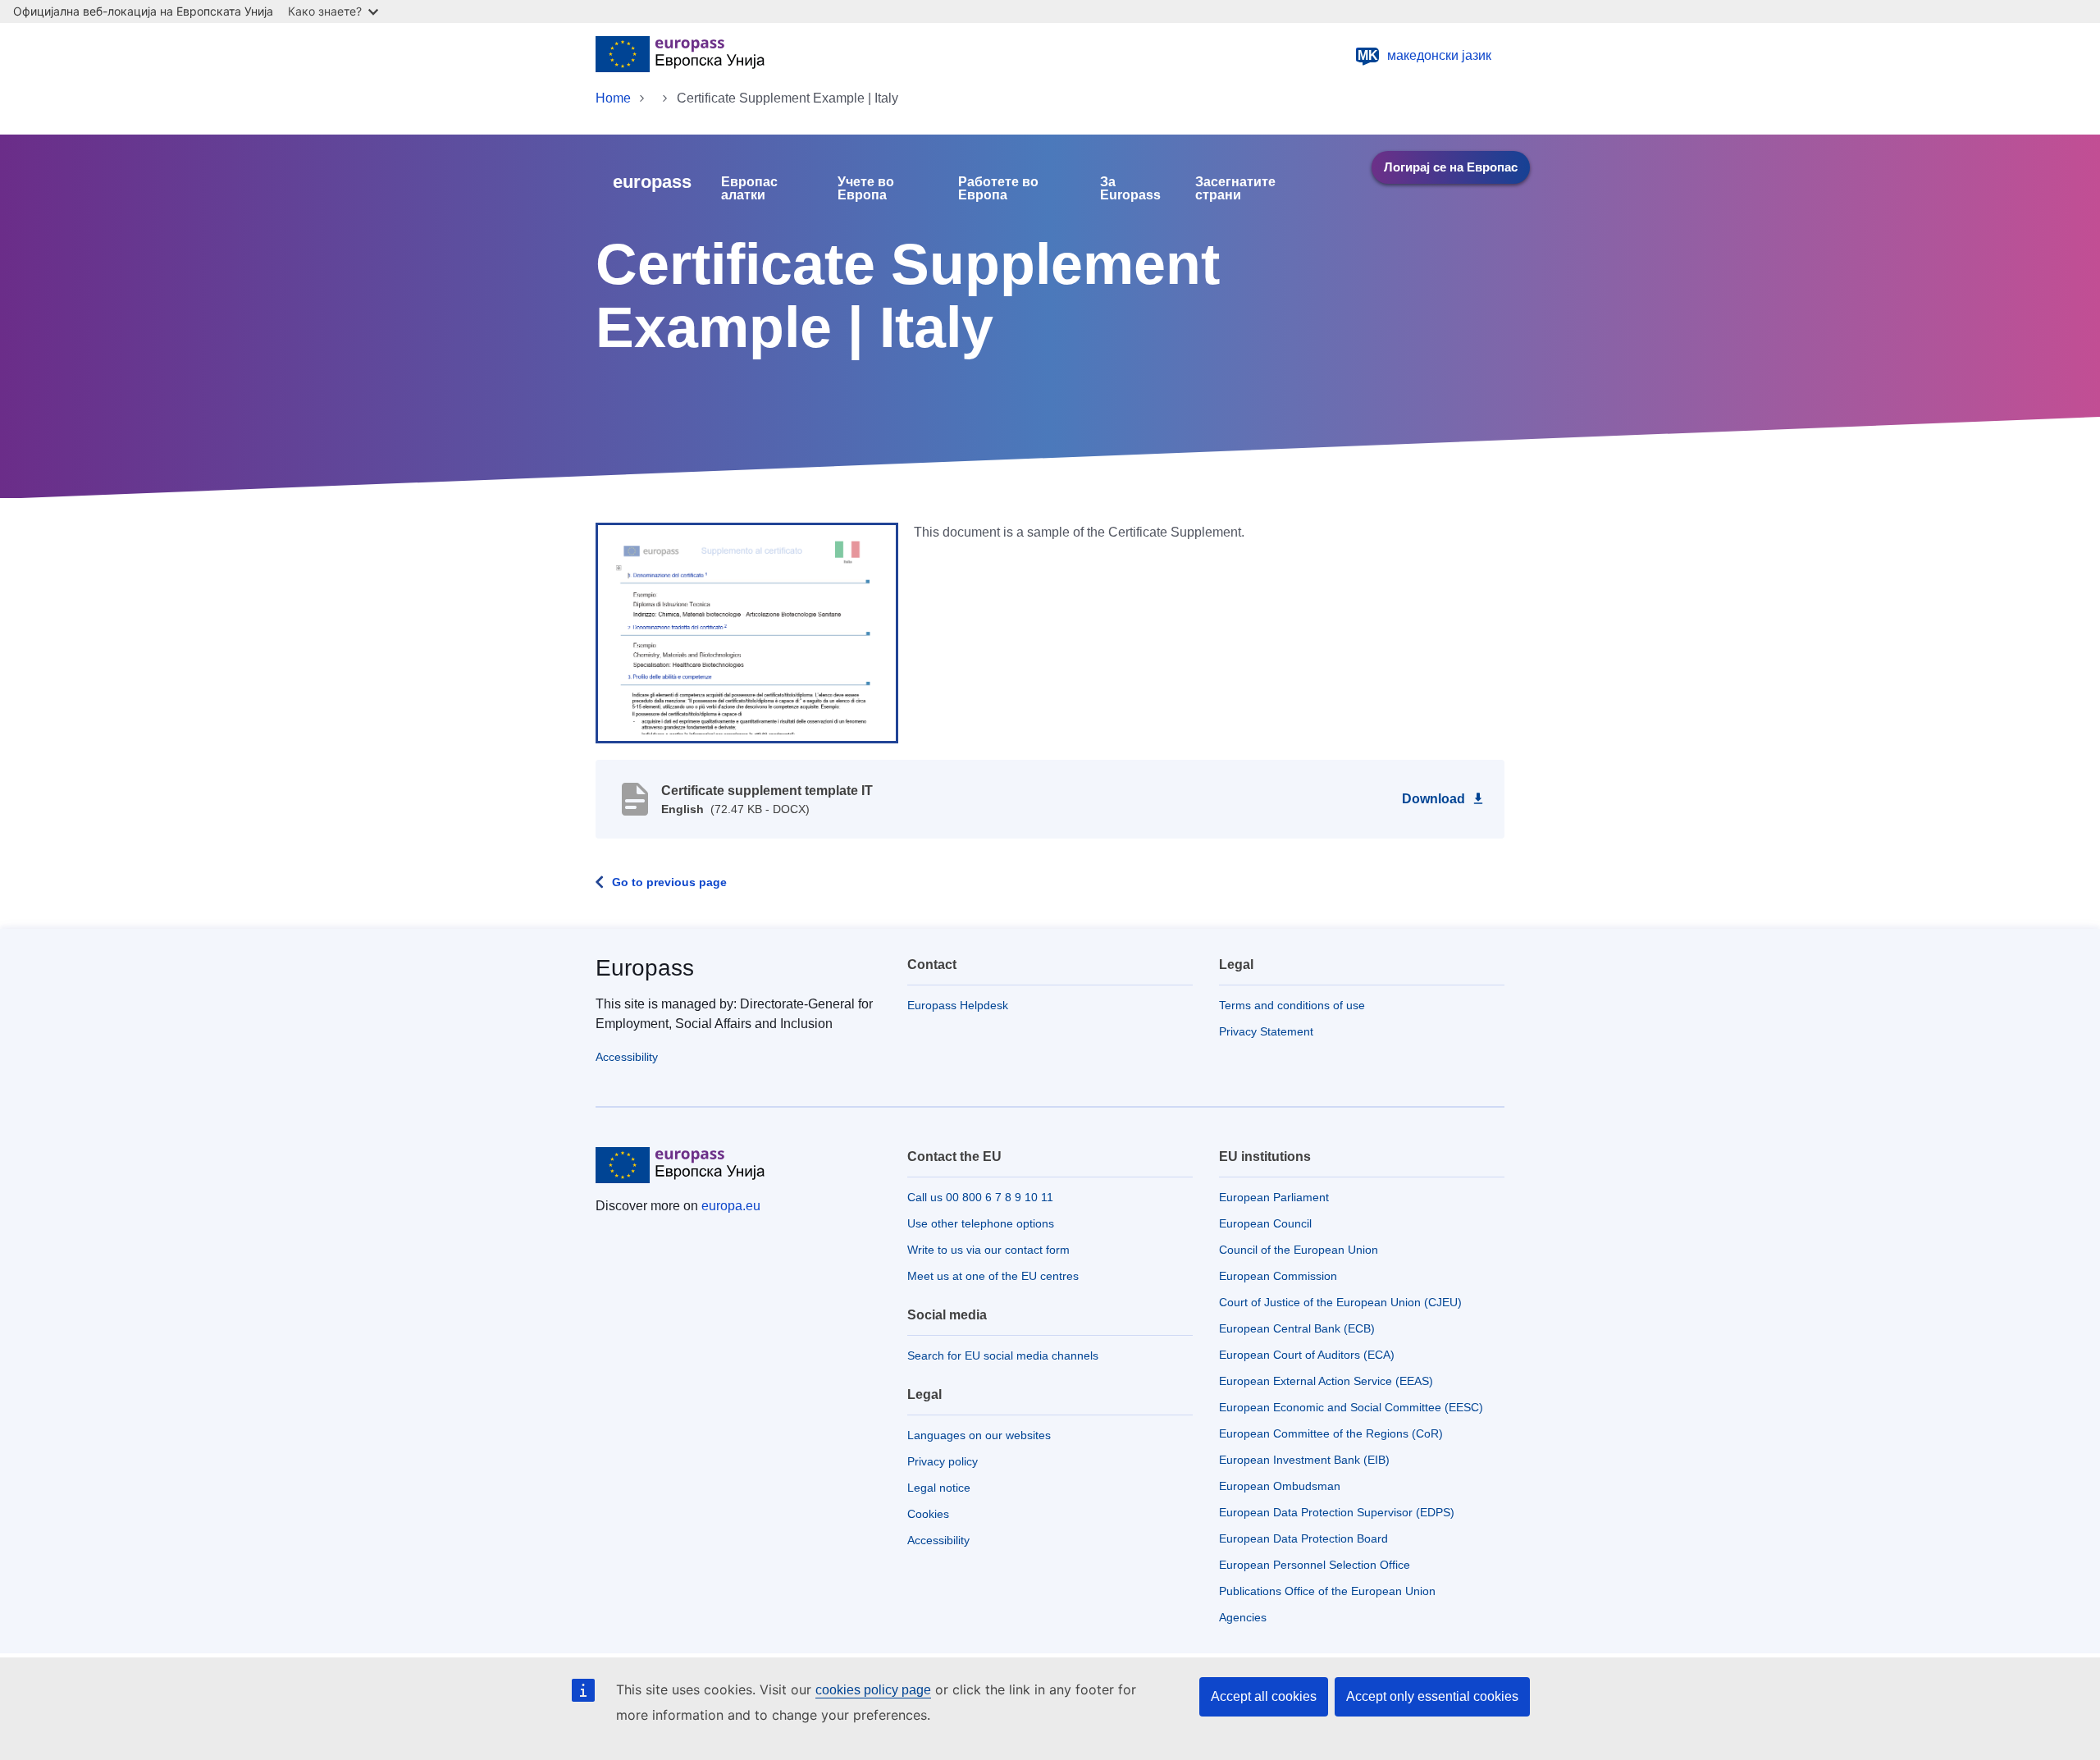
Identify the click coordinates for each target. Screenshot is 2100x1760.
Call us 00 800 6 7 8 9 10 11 (980, 1197)
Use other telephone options (981, 1223)
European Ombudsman (1280, 1486)
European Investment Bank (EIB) (1304, 1460)
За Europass (1130, 189)
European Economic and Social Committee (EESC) (1351, 1407)
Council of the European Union (1299, 1250)
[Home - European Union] (680, 56)
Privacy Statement (1266, 1031)
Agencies (1243, 1617)
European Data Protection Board (1303, 1538)
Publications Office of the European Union (1327, 1591)
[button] (747, 632)
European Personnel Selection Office (1315, 1565)
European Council (1265, 1223)
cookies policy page (873, 1690)
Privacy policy (943, 1461)
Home (613, 98)
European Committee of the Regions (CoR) (1331, 1433)
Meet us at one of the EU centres (993, 1276)
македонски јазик (1425, 55)
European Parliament (1274, 1197)
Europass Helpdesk (958, 1005)
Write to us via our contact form (988, 1250)
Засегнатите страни (1235, 189)
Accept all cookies (1264, 1696)
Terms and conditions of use (1292, 1005)
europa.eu (731, 1206)
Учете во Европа (866, 189)
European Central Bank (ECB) (1297, 1328)
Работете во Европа (998, 189)
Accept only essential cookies (1432, 1696)
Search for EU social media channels (1003, 1355)
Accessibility (627, 1057)
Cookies (928, 1514)
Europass (645, 968)
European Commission (1278, 1276)
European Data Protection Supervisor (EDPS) (1337, 1512)
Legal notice (939, 1488)
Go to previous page (669, 882)
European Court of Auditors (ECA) (1307, 1355)
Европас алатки (749, 189)
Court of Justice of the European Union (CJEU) (1340, 1302)
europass (652, 182)
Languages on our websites (979, 1435)
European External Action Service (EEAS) (1326, 1381)
